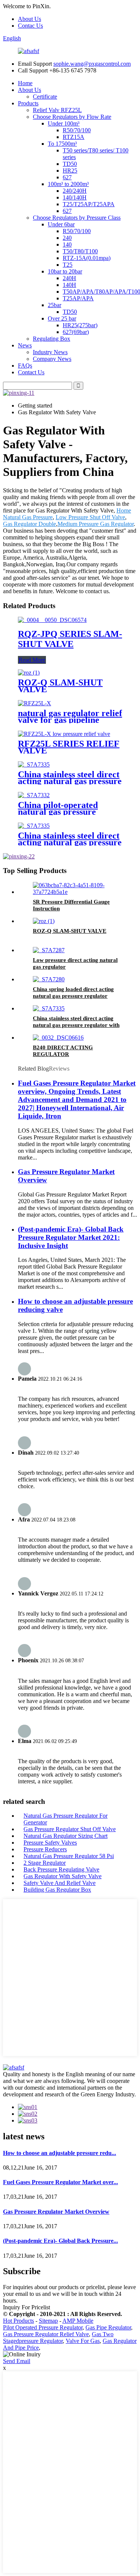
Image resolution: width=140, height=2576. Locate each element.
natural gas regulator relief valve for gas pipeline (70, 716)
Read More (32, 660)
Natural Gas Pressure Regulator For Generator (66, 1819)
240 (67, 238)
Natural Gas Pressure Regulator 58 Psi (69, 1856)
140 (67, 244)
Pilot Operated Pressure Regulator (43, 2327)
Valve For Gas (83, 2341)
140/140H (75, 197)
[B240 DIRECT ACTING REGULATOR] (58, 1038)
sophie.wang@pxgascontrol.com (92, 64)
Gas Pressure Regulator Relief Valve (46, 2334)
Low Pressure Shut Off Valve (90, 517)
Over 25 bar (62, 318)
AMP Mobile (78, 2321)
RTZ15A (74, 137)
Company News (52, 359)
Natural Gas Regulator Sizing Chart (66, 1836)
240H (69, 278)
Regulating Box (52, 339)
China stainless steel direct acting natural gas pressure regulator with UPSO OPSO (76, 1025)
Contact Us (31, 372)
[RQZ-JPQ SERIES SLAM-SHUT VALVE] (52, 620)
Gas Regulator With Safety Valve (63, 1876)
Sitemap (48, 2321)
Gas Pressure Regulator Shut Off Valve (70, 1829)
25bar (55, 305)
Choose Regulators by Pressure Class (77, 218)
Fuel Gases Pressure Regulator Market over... (60, 2182)
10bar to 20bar (65, 271)
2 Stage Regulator (45, 1863)
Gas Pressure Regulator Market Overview (56, 2212)
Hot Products (18, 2321)
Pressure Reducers (45, 1849)
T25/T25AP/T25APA (89, 204)
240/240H (75, 191)
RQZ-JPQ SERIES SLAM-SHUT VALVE (70, 639)
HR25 (70, 171)
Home (25, 83)
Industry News (50, 352)
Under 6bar (61, 224)
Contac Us (30, 26)
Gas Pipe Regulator (108, 2327)
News (25, 345)
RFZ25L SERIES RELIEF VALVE (69, 747)
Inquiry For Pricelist (27, 2307)
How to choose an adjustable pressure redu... (60, 2153)
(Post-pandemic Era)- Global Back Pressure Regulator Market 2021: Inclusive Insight (71, 1237)
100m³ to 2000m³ (68, 184)
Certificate (45, 97)
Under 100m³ (64, 123)
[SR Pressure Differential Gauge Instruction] (77, 892)
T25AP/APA (78, 298)
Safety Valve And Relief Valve (60, 1883)
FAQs (25, 366)
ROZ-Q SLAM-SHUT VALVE (60, 686)
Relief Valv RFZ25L (57, 110)
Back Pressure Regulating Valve (61, 1869)
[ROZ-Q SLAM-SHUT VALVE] (29, 673)
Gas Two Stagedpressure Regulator (58, 2337)
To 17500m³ (62, 144)
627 (67, 177)
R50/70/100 (77, 130)
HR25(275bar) (80, 325)
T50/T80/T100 (80, 251)
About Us (29, 19)
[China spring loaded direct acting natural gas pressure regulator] (49, 979)
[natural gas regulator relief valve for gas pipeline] (35, 703)
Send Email (17, 2361)
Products (28, 103)
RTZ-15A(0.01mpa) (87, 258)
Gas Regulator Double (29, 524)
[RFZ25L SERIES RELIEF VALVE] (64, 734)
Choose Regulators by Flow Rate (72, 117)
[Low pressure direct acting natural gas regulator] (49, 950)
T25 (68, 265)
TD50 (70, 164)
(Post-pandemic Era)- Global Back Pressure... (60, 2241)
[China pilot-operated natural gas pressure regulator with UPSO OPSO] (34, 795)
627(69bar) (76, 332)
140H (69, 285)
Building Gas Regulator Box (57, 1890)
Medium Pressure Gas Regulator (96, 524)
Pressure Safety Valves (50, 1843)
